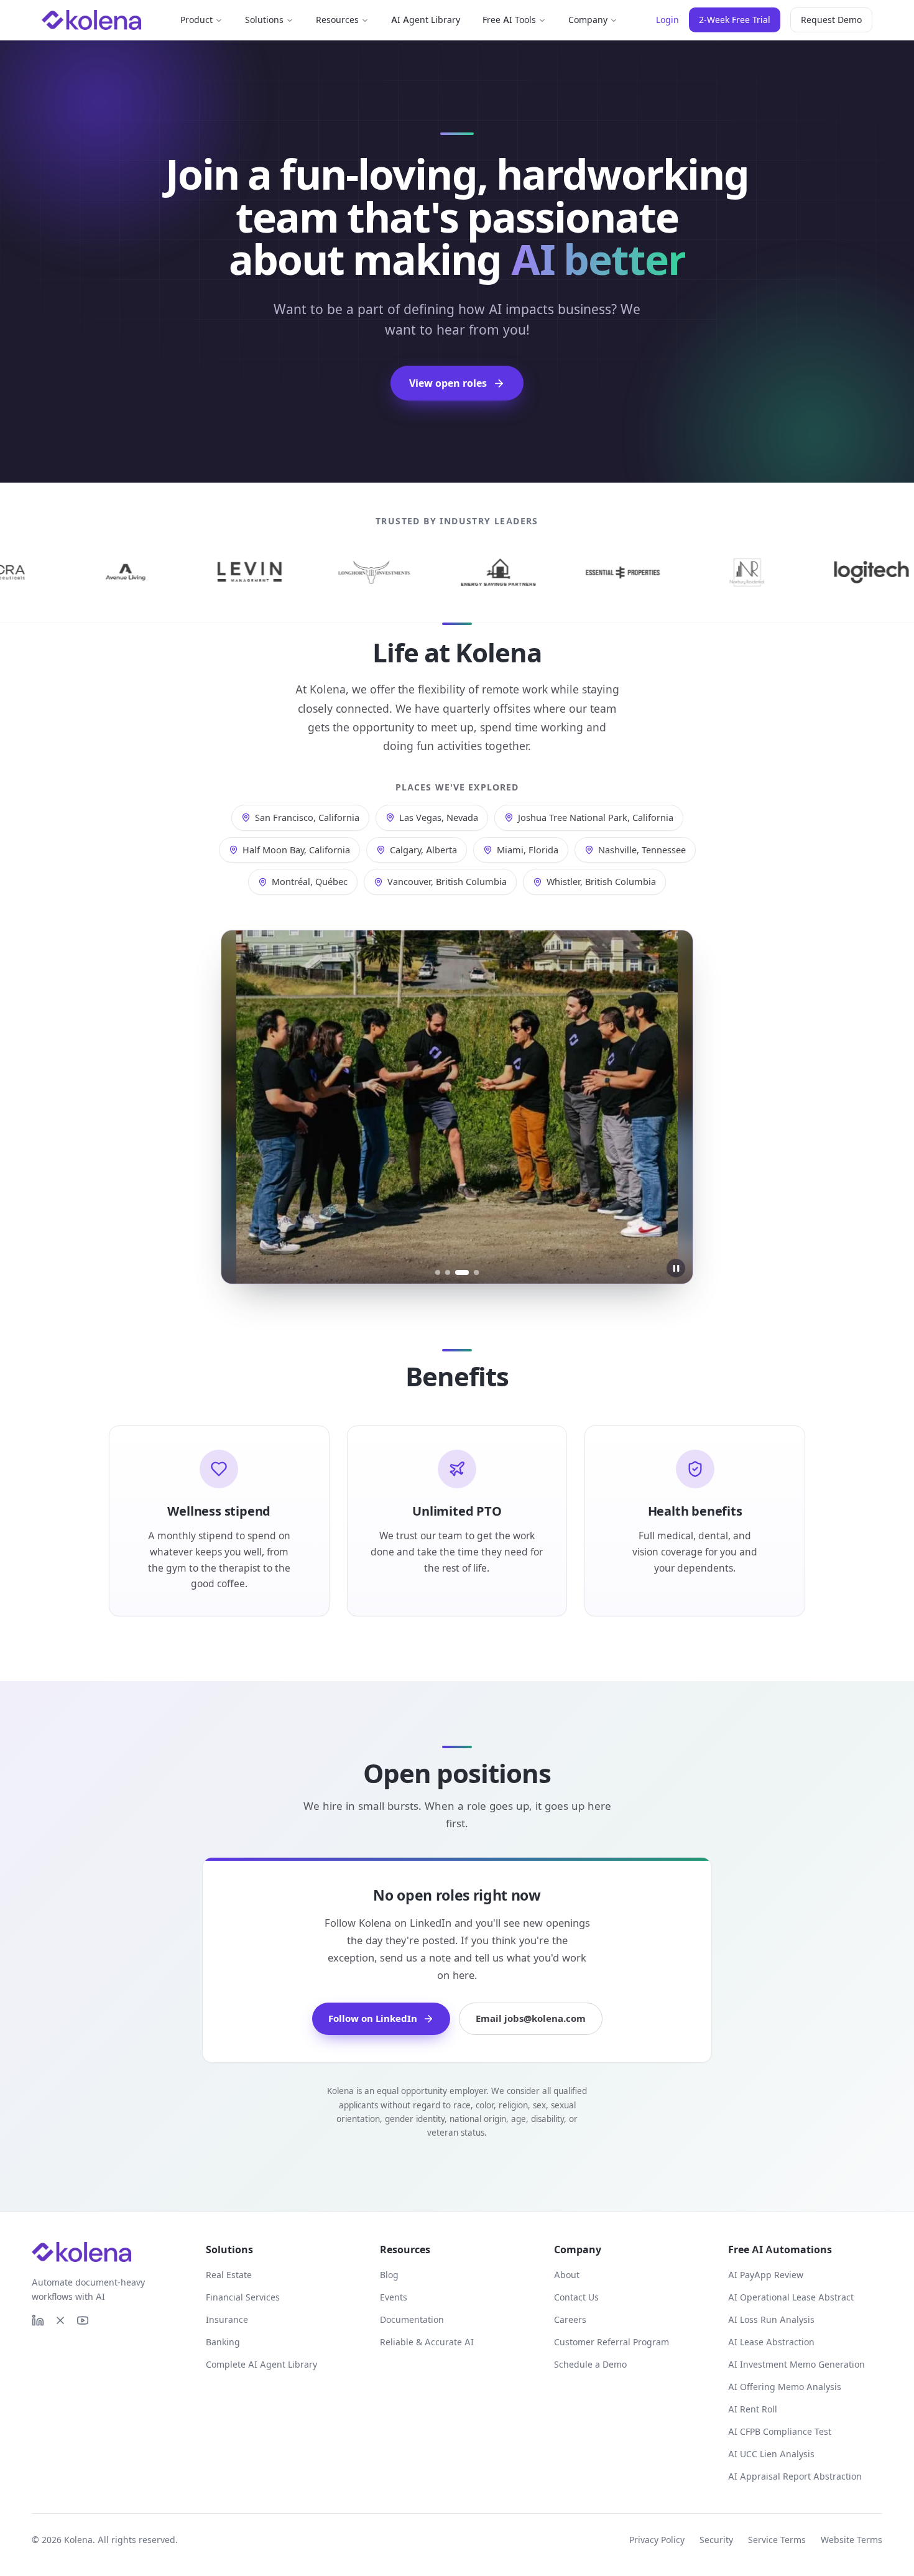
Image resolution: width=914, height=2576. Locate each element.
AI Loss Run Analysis (771, 2319)
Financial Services (243, 2297)
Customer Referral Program (612, 2342)
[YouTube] (83, 2320)
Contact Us (576, 2297)
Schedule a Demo (590, 2364)
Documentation (412, 2319)
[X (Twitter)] (60, 2320)
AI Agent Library (426, 20)
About (567, 2275)
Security (716, 2540)
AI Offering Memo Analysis (785, 2387)
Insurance (227, 2319)
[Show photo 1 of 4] (438, 1272)
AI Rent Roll (753, 2409)
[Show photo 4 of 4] (476, 1272)
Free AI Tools (509, 20)
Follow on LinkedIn (373, 2018)
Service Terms (777, 2540)
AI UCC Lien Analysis (771, 2454)
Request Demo (831, 20)
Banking (223, 2342)
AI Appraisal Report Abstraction (795, 2476)
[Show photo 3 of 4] (462, 1272)
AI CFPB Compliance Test (780, 2431)
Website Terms (852, 2540)
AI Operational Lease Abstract (791, 2297)
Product (196, 20)
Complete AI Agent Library (261, 2364)
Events (394, 2297)
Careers (570, 2319)
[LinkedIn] (38, 2320)
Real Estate (229, 2275)
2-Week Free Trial (735, 20)
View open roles (448, 383)
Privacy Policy (657, 2540)
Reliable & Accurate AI (427, 2342)
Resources (337, 20)
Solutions (264, 20)
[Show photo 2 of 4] (448, 1272)
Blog (389, 2275)
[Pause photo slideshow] (676, 1268)
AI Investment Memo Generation (796, 2364)
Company (588, 20)
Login (667, 20)
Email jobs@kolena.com (531, 2018)
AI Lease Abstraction (771, 2342)
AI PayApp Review (766, 2275)
